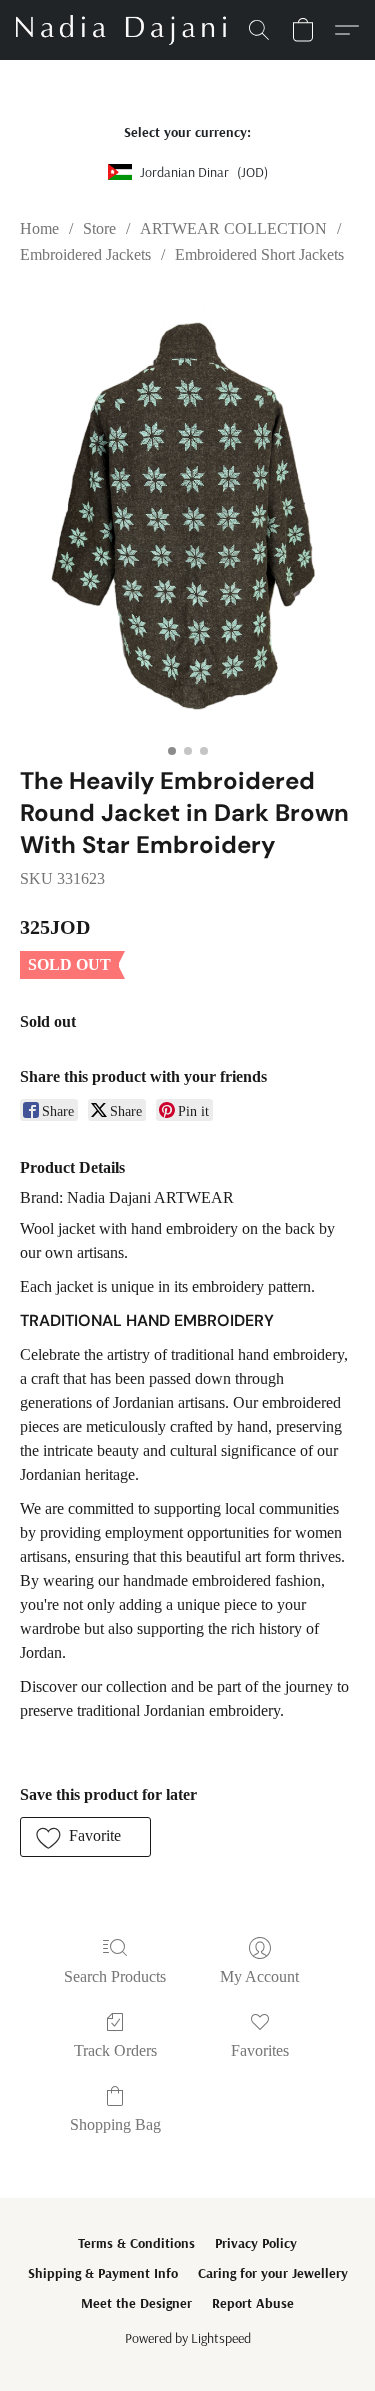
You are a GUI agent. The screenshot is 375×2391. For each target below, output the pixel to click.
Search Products (115, 1976)
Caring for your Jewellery (273, 2273)
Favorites (260, 2050)
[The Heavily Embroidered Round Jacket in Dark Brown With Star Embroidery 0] (187, 512)
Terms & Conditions (136, 2243)
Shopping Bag (115, 2124)
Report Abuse (253, 2303)
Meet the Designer (136, 2303)
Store (99, 228)
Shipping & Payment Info (103, 2273)
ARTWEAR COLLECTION (233, 228)
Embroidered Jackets (85, 254)
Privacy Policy (256, 2243)
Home (39, 228)
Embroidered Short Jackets (259, 254)
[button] (126, 30)
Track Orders (115, 2050)
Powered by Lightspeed (188, 2338)
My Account (259, 1976)
